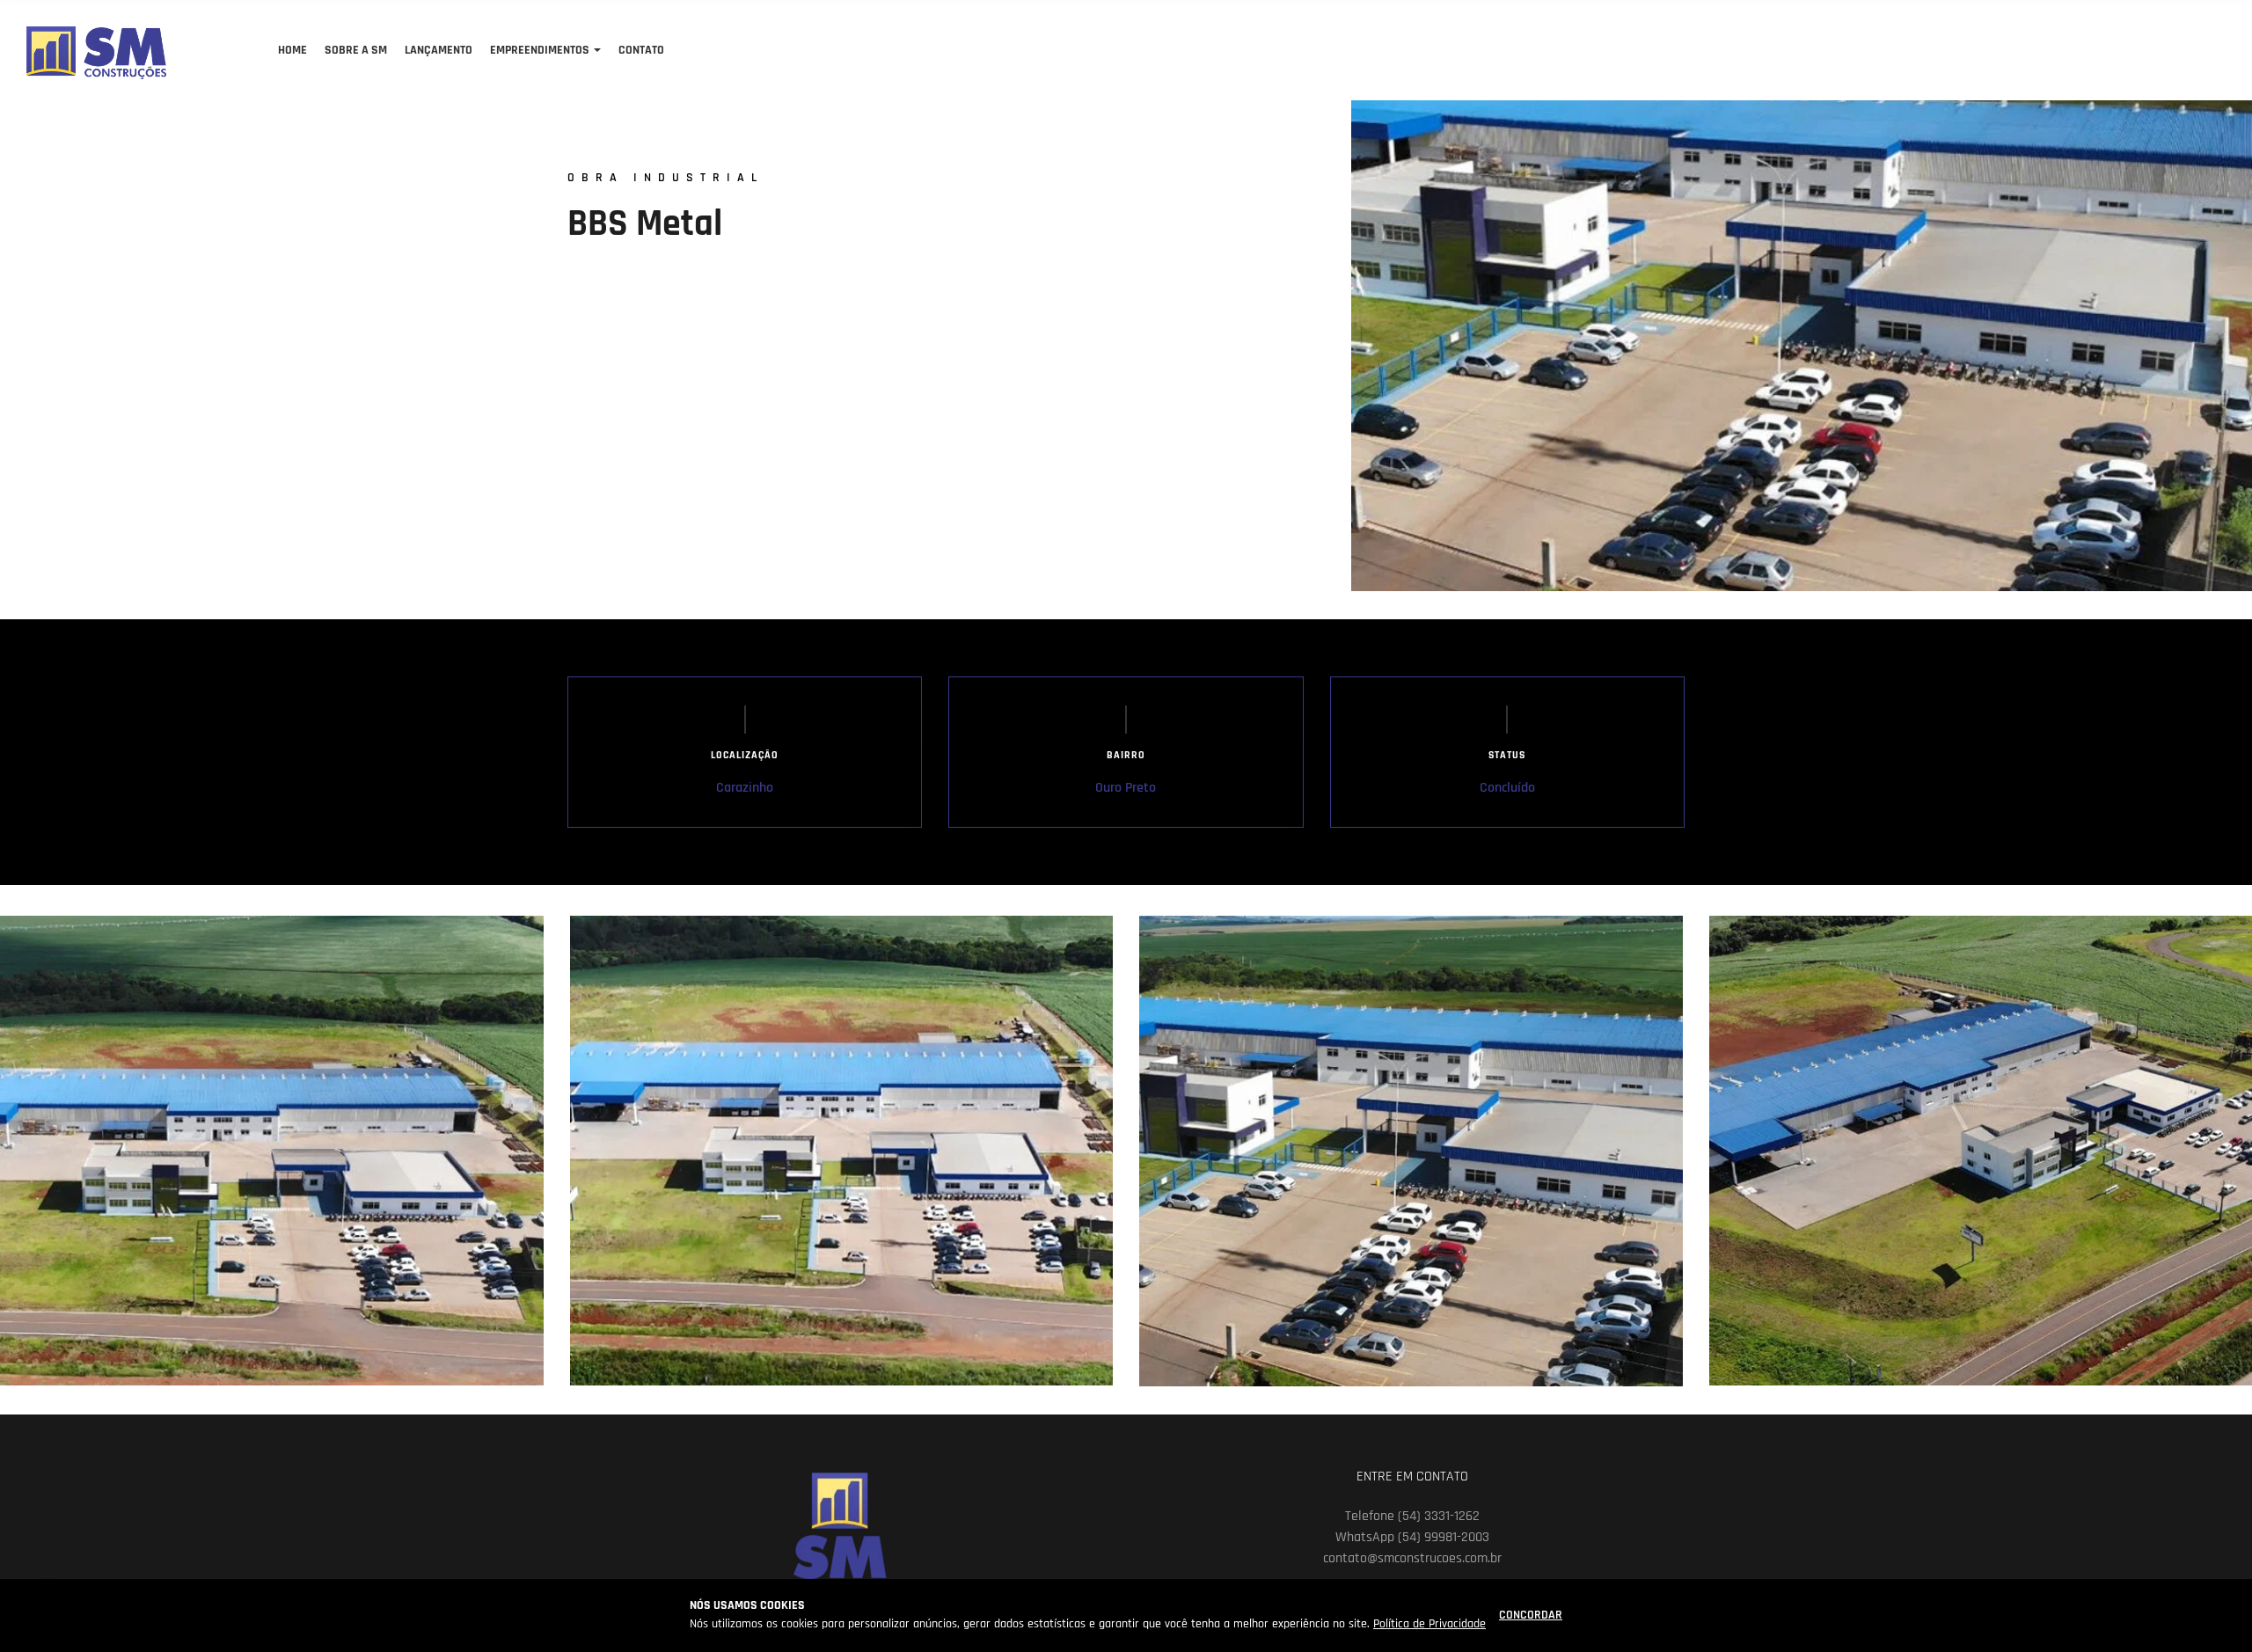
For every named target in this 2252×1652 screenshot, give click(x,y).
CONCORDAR (1531, 1615)
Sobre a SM (356, 50)
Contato (641, 50)
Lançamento (439, 50)
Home (292, 50)
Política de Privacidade (1429, 1624)
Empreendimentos (540, 50)
